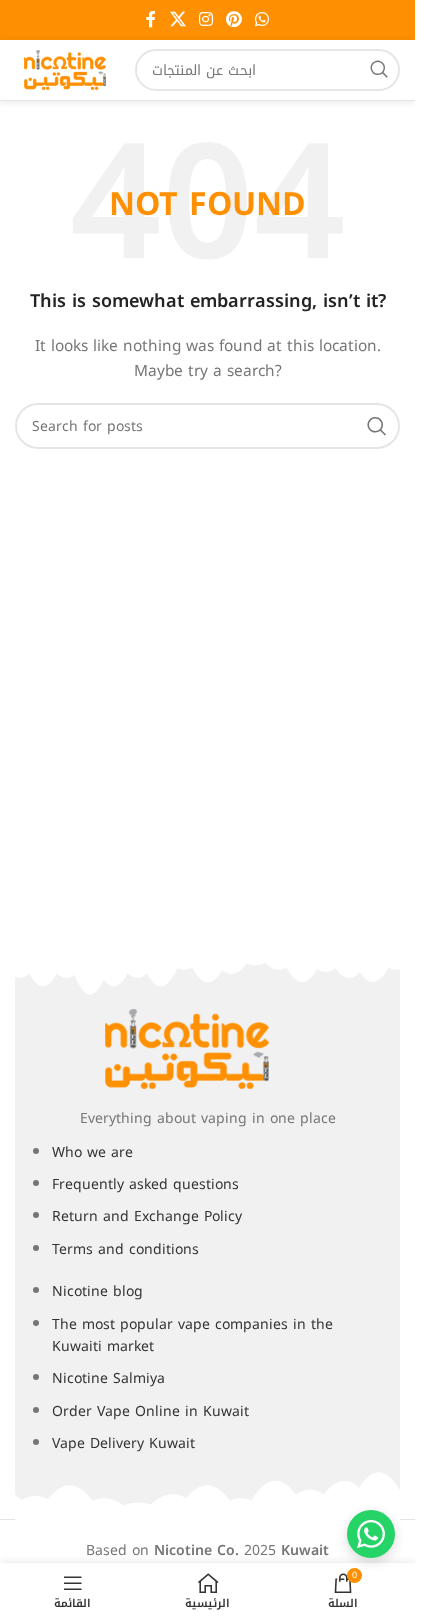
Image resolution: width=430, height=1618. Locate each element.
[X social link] (177, 19)
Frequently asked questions (145, 1184)
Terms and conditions (125, 1249)
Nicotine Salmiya (108, 1378)
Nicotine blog (97, 1291)
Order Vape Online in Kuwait (150, 1411)
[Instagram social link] (205, 19)
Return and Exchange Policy (147, 1216)
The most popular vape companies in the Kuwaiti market (192, 1335)
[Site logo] (65, 69)
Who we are (92, 1152)
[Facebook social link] (151, 19)
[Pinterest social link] (234, 19)
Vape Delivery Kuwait (123, 1443)
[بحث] (379, 70)
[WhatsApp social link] (262, 19)
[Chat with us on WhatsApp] (371, 1534)
